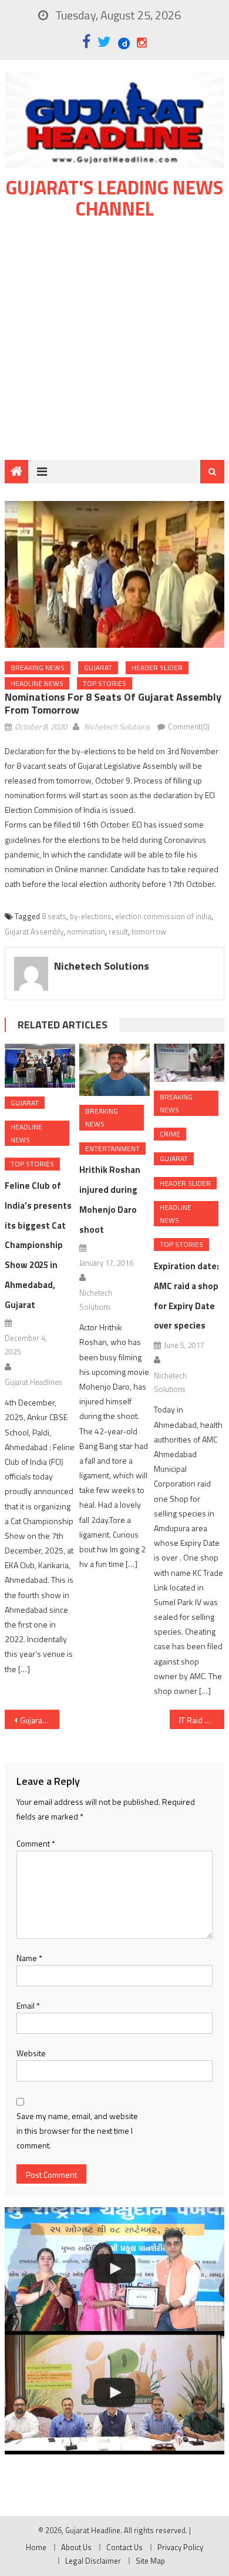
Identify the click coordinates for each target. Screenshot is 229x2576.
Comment (36, 1843)
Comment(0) (189, 727)
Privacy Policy (180, 2547)
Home (36, 2547)
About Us (76, 2547)
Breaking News (38, 667)
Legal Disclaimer (93, 2561)
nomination (86, 931)
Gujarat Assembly (34, 931)
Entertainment (112, 1149)
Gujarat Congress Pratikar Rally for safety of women (40, 1720)
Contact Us (124, 2547)
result (118, 931)
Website (31, 2053)
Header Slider (157, 667)
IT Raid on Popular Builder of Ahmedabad (202, 1720)
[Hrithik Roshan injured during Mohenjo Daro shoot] (114, 1070)
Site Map (150, 2561)
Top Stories (105, 683)
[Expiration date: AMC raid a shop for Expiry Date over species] (189, 1063)
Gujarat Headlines (33, 1382)
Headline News (37, 683)
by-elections (91, 916)
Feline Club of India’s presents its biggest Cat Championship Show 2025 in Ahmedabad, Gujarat (38, 1245)
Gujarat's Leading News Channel (114, 198)
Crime (170, 1134)
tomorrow (149, 931)
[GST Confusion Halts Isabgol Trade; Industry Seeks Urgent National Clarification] (114, 2393)
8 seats (54, 916)
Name (29, 1958)
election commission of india (163, 916)
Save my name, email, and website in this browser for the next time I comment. (77, 2131)
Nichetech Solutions (117, 727)
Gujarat (98, 667)
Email (28, 2005)
